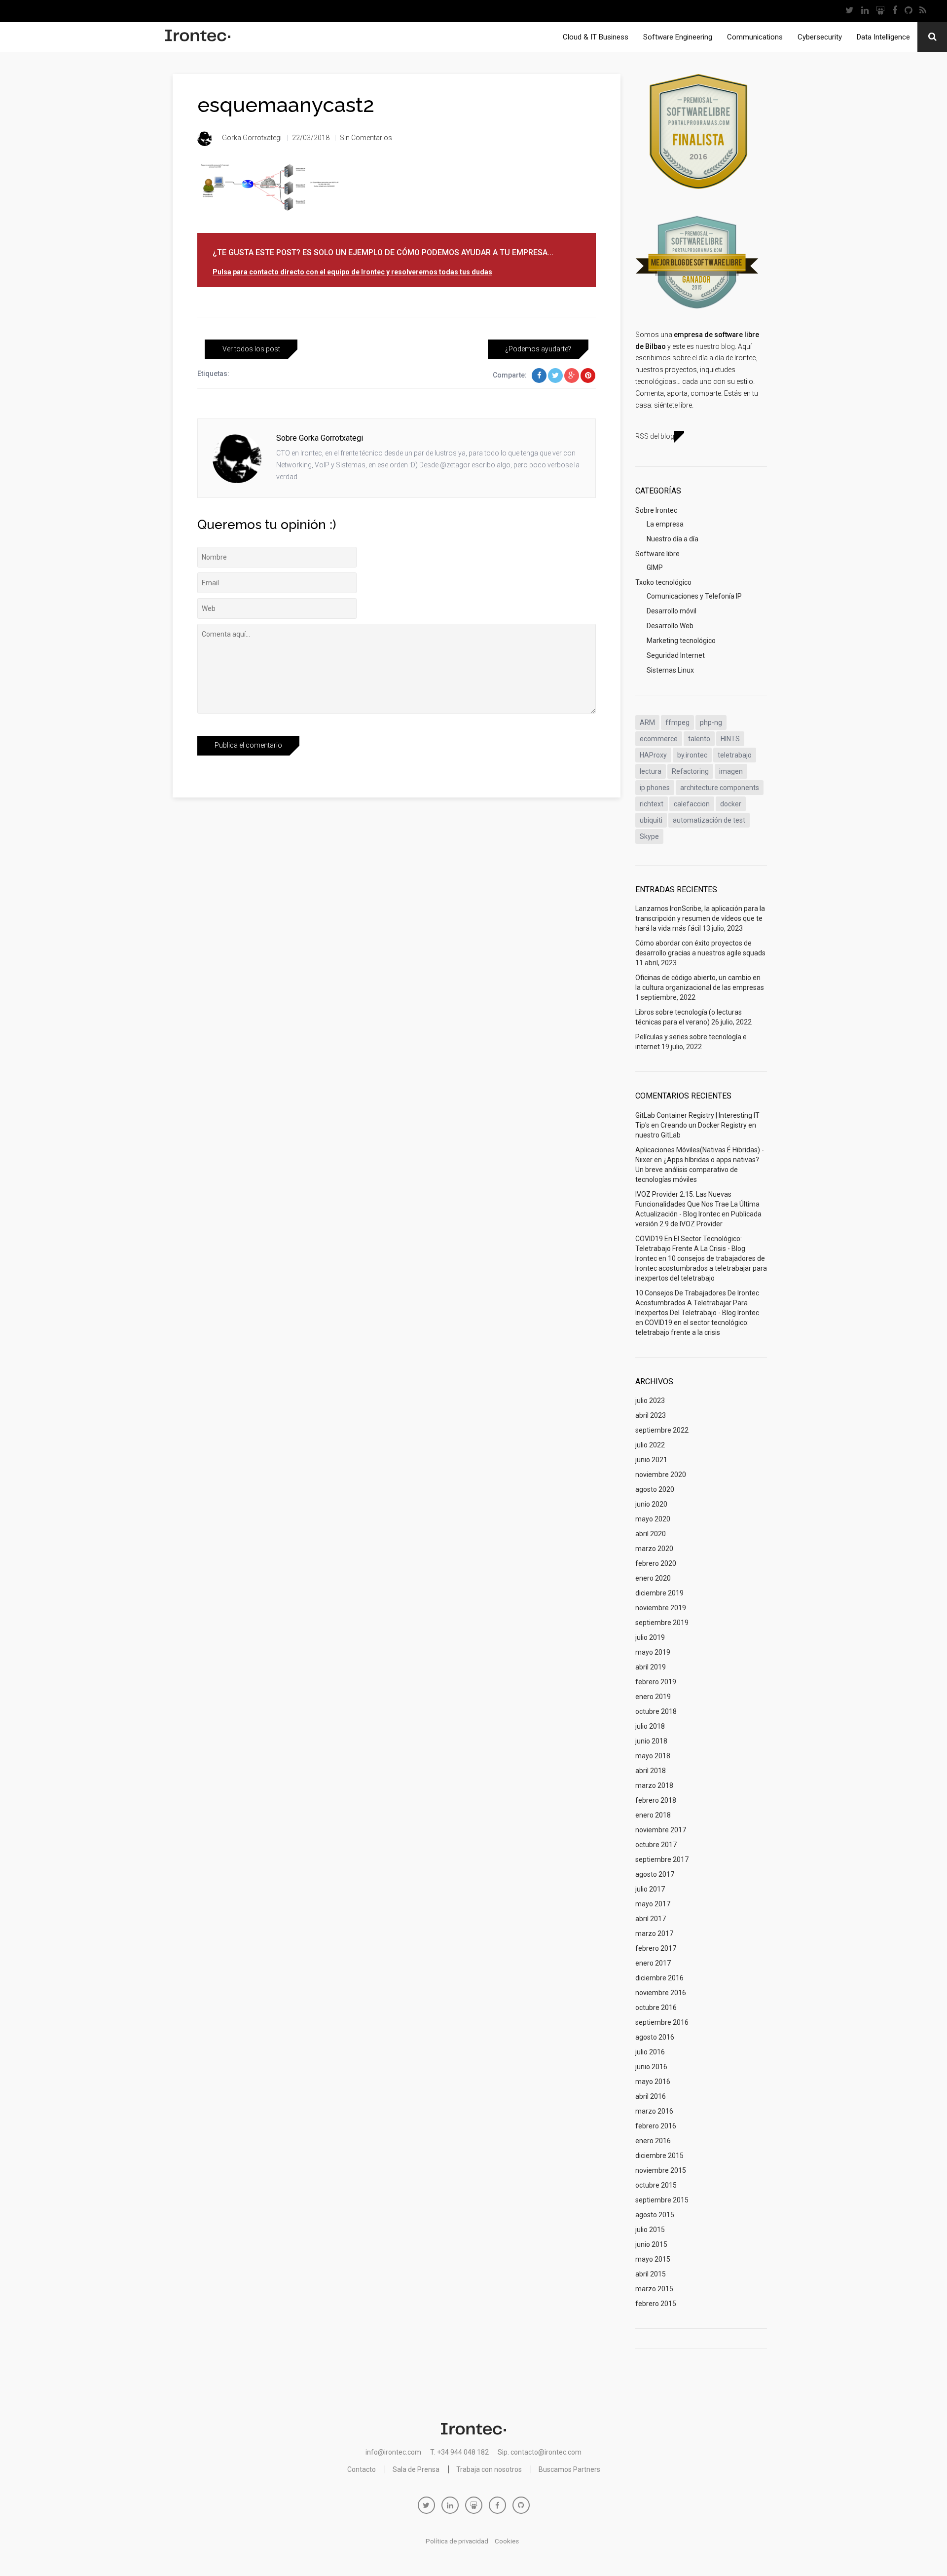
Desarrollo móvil (672, 611)
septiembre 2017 (662, 1859)
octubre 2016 (656, 2008)
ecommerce (659, 739)
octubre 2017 (656, 1845)
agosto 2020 (655, 1489)
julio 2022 (650, 1445)
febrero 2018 (656, 1800)
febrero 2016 (656, 2126)
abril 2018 (651, 1771)
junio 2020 (651, 1504)
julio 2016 (650, 2052)
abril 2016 (651, 2096)
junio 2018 (651, 1741)
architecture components (720, 788)
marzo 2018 (654, 1785)
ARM (647, 722)
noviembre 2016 (661, 1993)
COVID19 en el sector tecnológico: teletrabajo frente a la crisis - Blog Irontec (690, 1249)
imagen (731, 771)
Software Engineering (678, 37)
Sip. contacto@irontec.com (540, 2452)
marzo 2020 (654, 1549)
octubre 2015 (656, 2185)
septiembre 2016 (662, 2022)
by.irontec (692, 755)
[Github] (909, 11)
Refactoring (690, 771)
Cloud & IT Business (596, 37)
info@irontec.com (393, 2452)
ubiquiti (651, 820)
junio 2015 (651, 2244)
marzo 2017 (654, 1933)
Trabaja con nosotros (489, 2469)
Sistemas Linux (670, 670)
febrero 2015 (656, 2304)
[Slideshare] (881, 11)
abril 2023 (651, 1415)
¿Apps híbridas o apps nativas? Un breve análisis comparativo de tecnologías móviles (697, 1170)
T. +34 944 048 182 (459, 2452)
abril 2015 (651, 2274)
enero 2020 (653, 1578)
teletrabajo (735, 755)
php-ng (711, 722)
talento (699, 739)
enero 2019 (653, 1697)
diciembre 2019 (659, 1593)
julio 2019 (650, 1637)
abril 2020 (651, 1534)
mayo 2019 (653, 1652)
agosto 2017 (655, 1874)
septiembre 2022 (662, 1430)
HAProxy (653, 755)
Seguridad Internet (676, 655)
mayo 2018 (653, 1756)
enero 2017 (653, 1963)
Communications (755, 37)
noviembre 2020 (661, 1475)
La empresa (665, 524)
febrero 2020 (656, 1563)
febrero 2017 (656, 1948)
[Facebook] (895, 11)
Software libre (657, 554)
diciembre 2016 (659, 1978)
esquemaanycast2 (286, 105)
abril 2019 (651, 1667)
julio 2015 (650, 2230)
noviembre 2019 (661, 1608)
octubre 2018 (656, 1711)
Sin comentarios (366, 138)
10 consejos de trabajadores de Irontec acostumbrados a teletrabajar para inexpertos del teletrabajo (701, 1268)
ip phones (655, 788)
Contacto (362, 2469)
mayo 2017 (653, 1904)
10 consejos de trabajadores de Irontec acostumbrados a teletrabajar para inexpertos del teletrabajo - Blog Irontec (697, 1303)
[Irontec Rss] (923, 11)
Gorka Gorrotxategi (252, 138)
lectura (651, 771)
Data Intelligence (883, 37)
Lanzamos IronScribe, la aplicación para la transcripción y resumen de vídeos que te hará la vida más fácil (700, 918)
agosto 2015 (655, 2215)
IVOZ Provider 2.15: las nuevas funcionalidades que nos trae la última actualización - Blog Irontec (697, 1204)
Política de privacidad (457, 2541)
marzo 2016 (654, 2111)
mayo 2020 (653, 1519)
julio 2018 (650, 1726)
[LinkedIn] (865, 11)
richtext (652, 804)
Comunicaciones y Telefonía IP (694, 596)
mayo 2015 (653, 2259)
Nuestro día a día (673, 539)
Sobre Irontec (656, 510)
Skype (649, 836)
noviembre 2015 (661, 2170)
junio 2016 (651, 2067)
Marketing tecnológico (681, 641)
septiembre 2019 (662, 1623)
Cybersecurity (820, 37)
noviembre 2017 (661, 1830)
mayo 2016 (653, 2082)
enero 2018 (653, 1815)
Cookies (507, 2541)
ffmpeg (677, 722)
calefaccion (692, 804)
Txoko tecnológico (663, 582)
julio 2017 (650, 1889)
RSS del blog (655, 436)
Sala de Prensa (416, 2469)
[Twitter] (850, 11)
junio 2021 (651, 1460)
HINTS (730, 739)
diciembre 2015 (659, 2156)
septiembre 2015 (662, 2200)
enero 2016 (653, 2141)
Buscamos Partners (569, 2469)
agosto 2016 (655, 2037)
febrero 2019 (656, 1682)
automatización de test (709, 820)
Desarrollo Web (670, 626)
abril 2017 (651, 1919)
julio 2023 (650, 1401)
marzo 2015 (654, 2289)
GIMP (655, 568)
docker (731, 804)
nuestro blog (715, 346)
